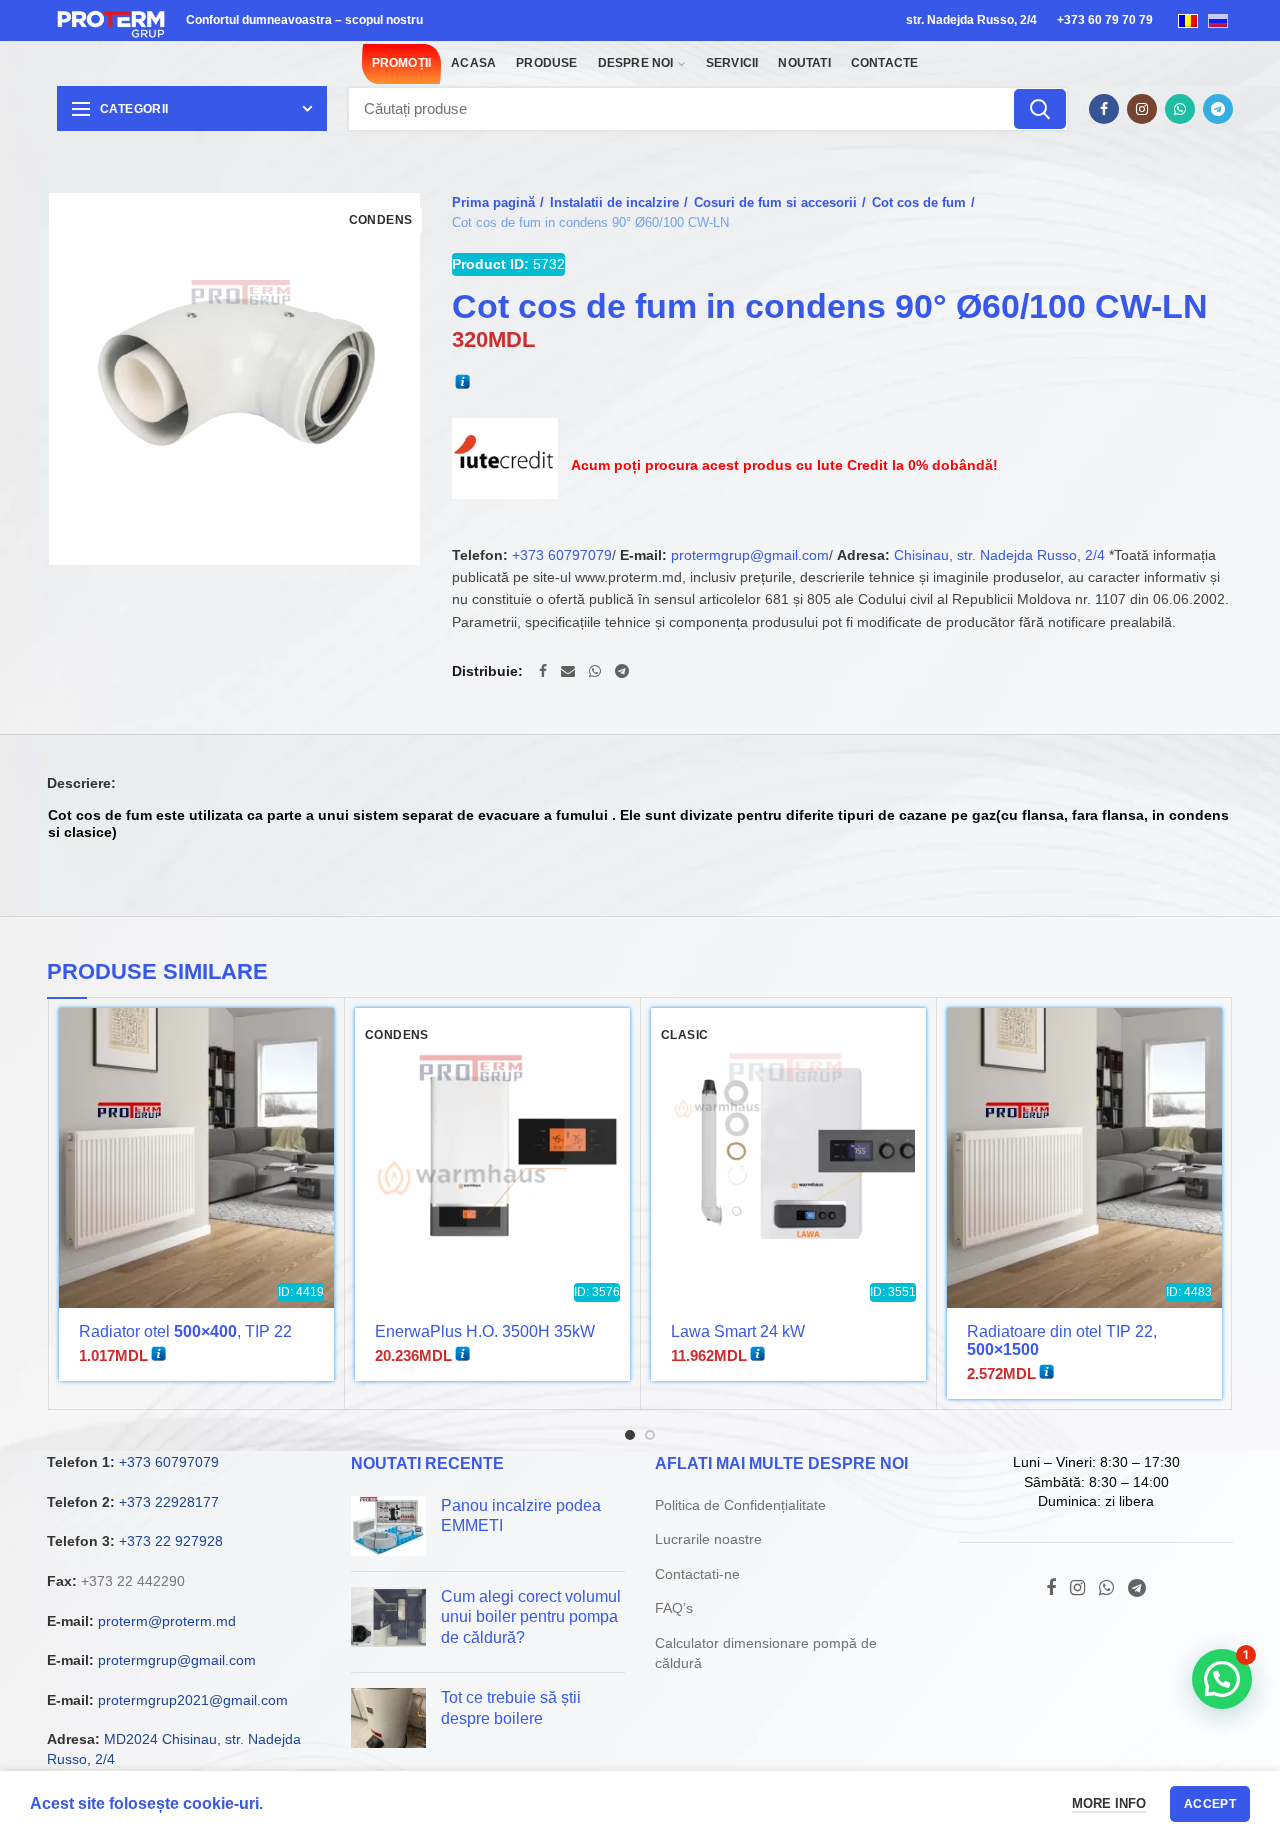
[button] (1222, 1679)
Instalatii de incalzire (614, 202)
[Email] (568, 671)
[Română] (1188, 20)
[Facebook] (1104, 109)
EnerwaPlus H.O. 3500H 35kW (485, 1331)
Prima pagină (493, 202)
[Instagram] (1142, 109)
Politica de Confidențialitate (740, 1505)
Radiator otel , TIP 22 (185, 1331)
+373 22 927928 (171, 1541)
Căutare (1040, 109)
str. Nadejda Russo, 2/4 (971, 20)
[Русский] (1218, 20)
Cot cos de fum (919, 202)
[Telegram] (1218, 109)
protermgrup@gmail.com (750, 555)
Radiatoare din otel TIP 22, (1062, 1340)
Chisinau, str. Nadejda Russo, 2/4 (999, 555)
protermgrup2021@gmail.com (193, 1700)
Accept (1210, 1804)
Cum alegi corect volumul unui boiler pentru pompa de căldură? (531, 1617)
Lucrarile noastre (708, 1539)
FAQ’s (674, 1608)
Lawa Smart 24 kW (738, 1331)
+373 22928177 (169, 1502)
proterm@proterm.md (167, 1621)
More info (1109, 1803)
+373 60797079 (562, 555)
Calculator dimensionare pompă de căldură (766, 1653)
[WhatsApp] (1180, 109)
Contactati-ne (697, 1574)
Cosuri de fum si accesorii (775, 202)
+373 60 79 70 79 (1105, 20)
